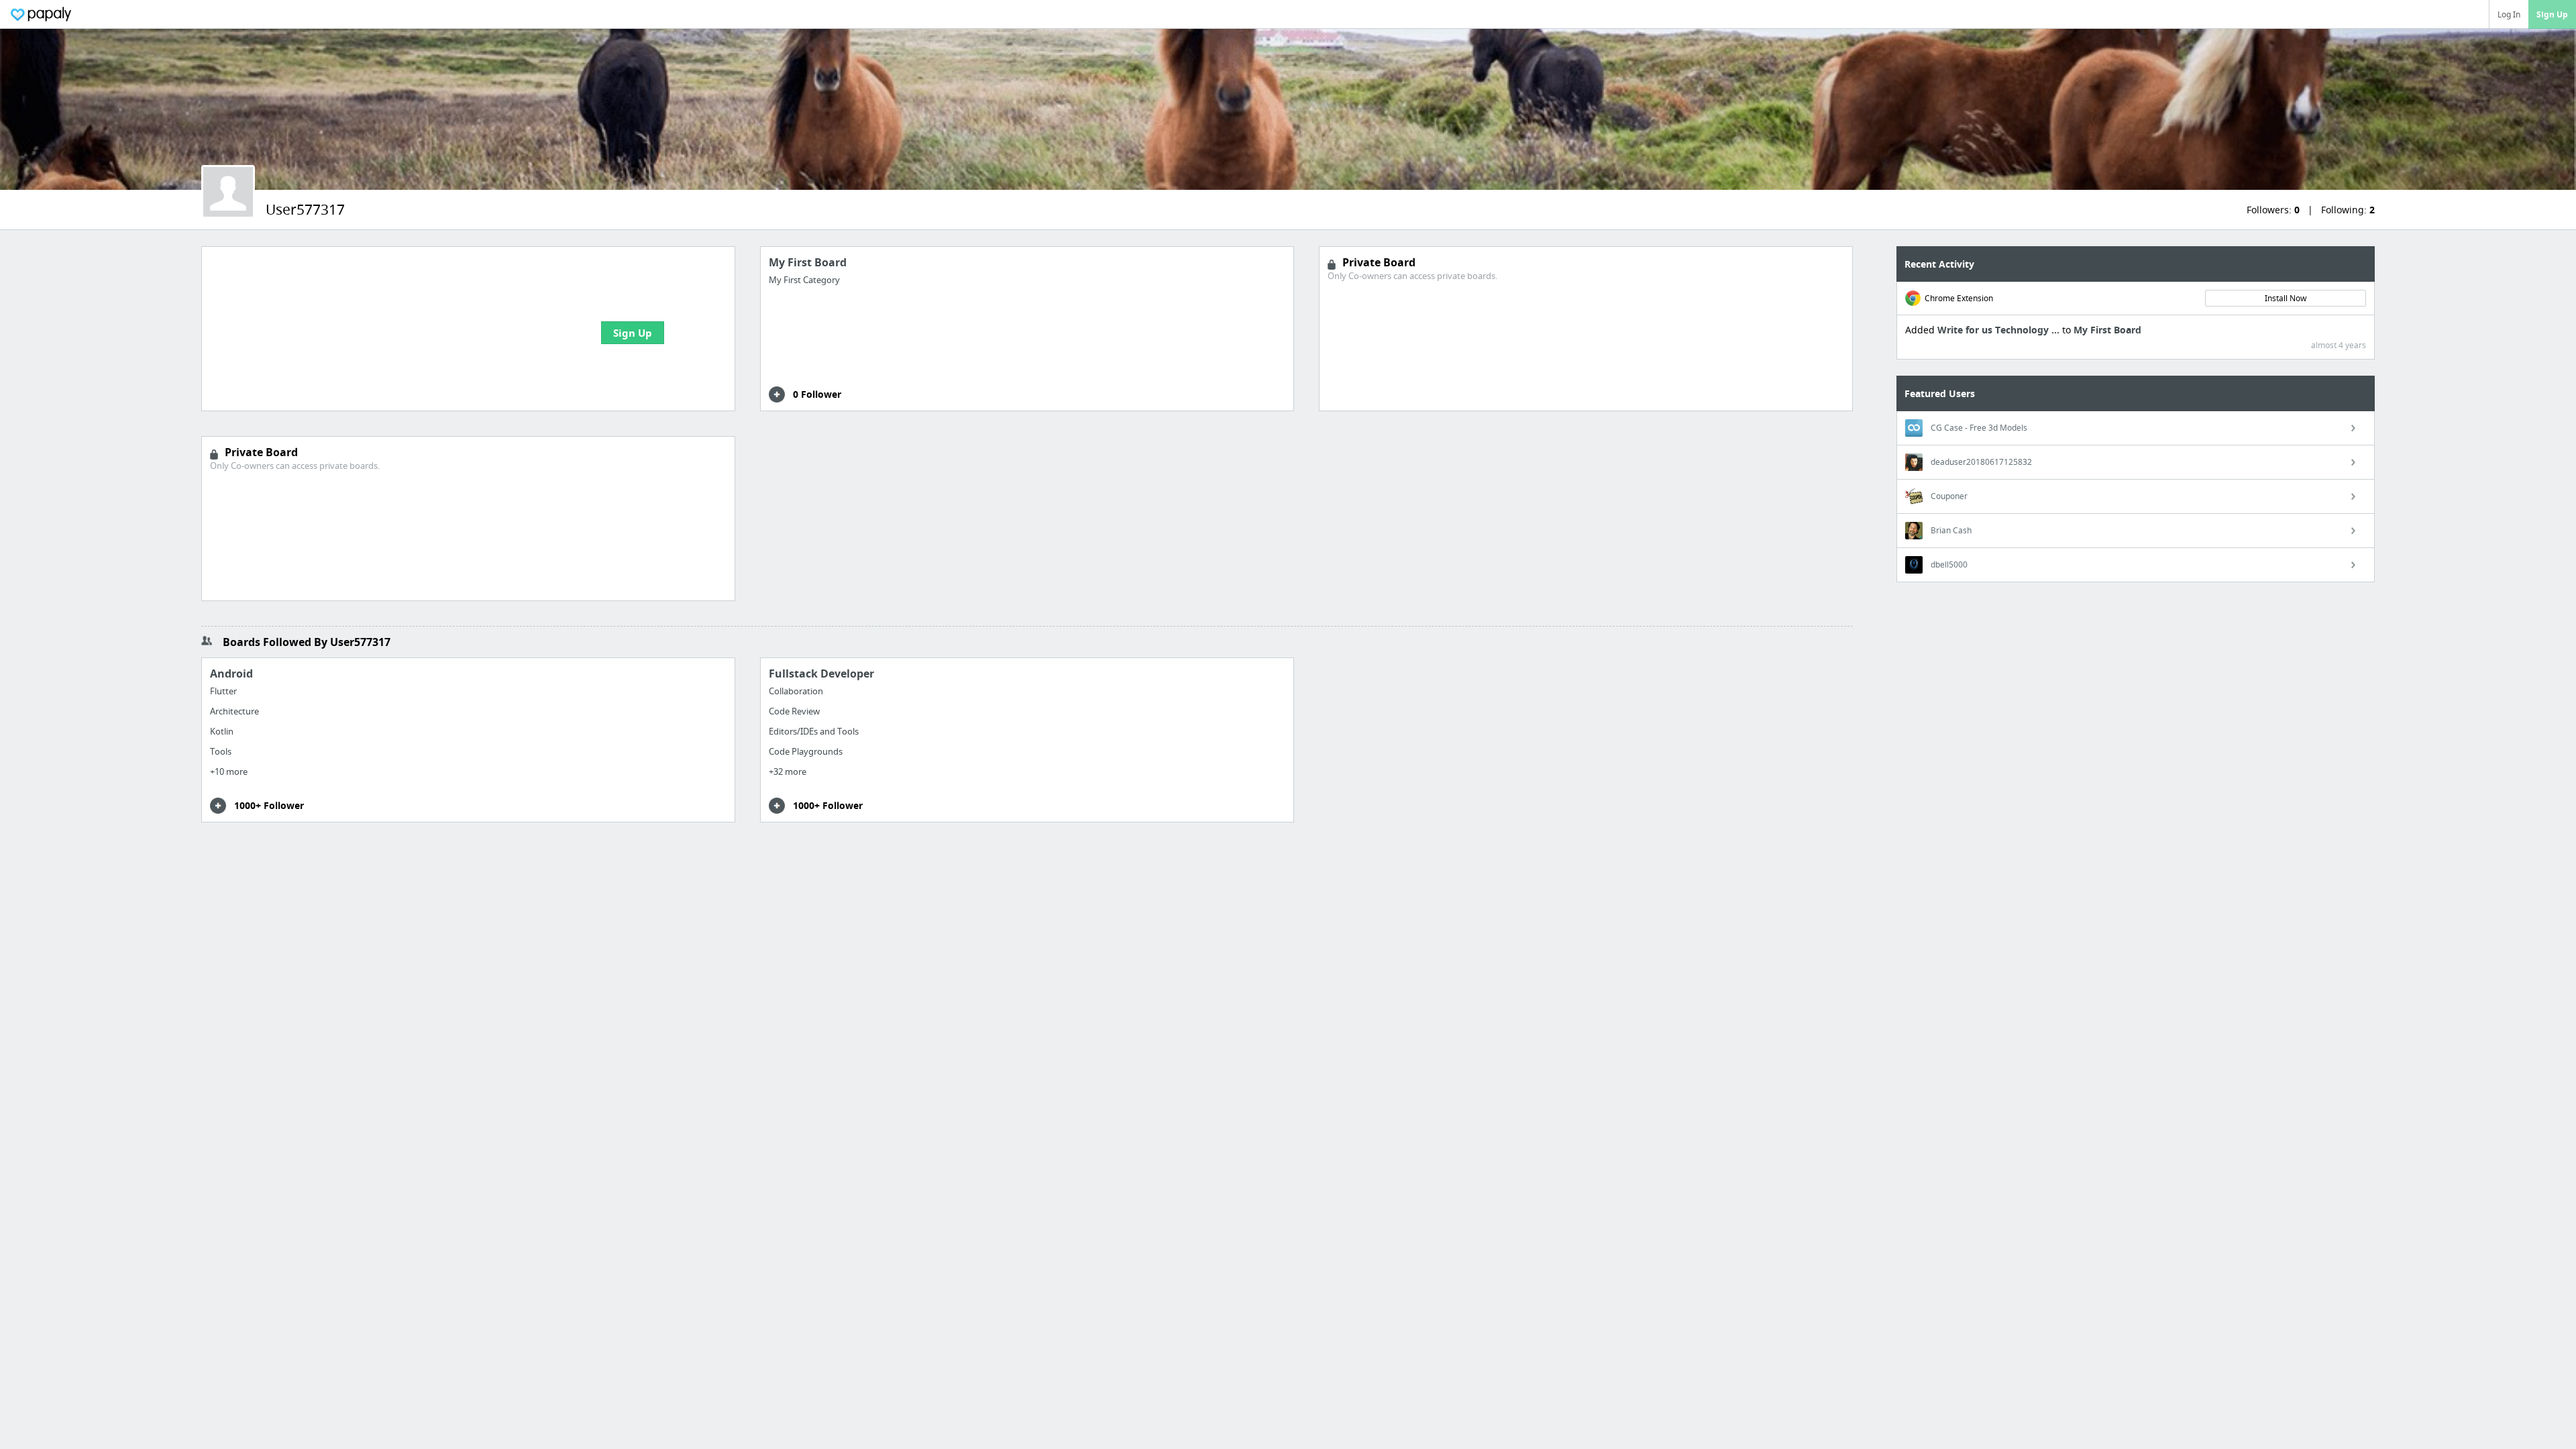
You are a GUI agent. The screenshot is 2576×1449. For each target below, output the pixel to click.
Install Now (2286, 298)
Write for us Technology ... (2000, 330)
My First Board (2107, 330)
